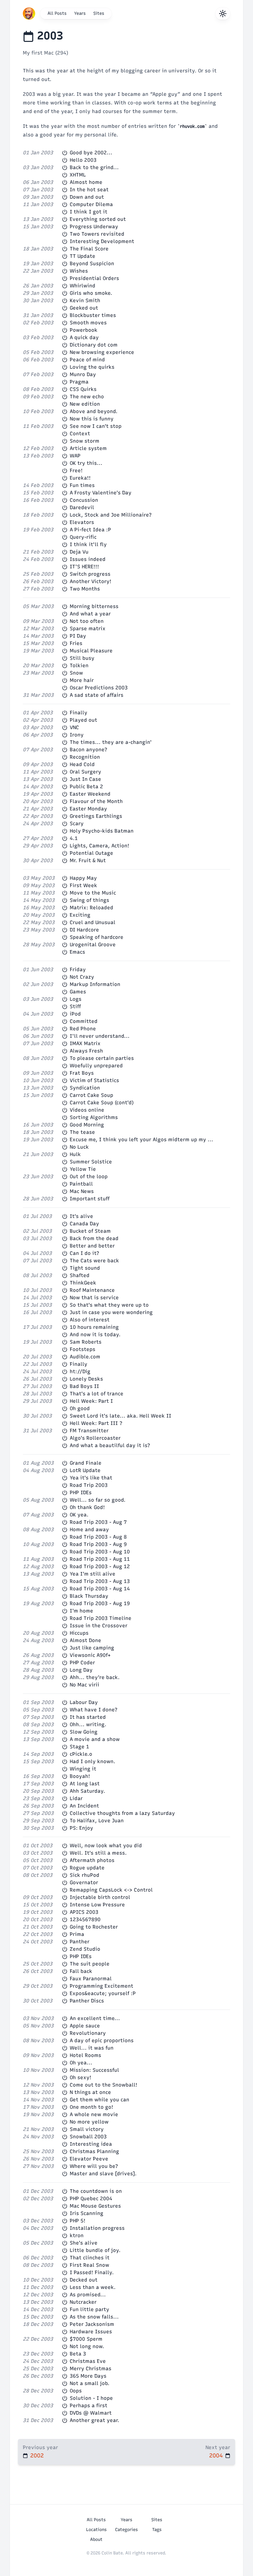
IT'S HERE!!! (84, 567)
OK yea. (79, 1515)
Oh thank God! (87, 1507)
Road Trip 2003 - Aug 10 (100, 1552)
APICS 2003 (84, 1912)
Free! (76, 471)
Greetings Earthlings (96, 816)
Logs (76, 999)
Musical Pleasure (91, 651)
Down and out (87, 197)
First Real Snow (89, 2265)
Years (80, 13)
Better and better (92, 1246)
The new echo (87, 397)
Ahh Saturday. (87, 1791)
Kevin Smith (85, 300)
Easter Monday (88, 809)
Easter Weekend (90, 794)
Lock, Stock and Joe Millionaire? (111, 515)
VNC (74, 727)
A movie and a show (95, 1739)
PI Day (78, 636)
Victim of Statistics (94, 1080)
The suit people (90, 1964)
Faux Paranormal (91, 1979)
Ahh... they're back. (95, 1677)
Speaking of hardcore (97, 937)
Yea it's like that (91, 1478)
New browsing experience (102, 352)
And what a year (90, 614)
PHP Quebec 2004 (91, 2199)
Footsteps (83, 1349)
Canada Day (84, 1224)
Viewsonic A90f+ (90, 1655)
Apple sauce (85, 2026)
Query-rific (83, 537)
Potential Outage (91, 853)
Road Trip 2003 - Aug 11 (100, 1559)
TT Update (83, 256)
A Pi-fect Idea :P (90, 530)
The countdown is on (96, 2191)
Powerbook (84, 330)
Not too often (87, 621)
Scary (77, 824)
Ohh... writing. (88, 1724)
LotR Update (85, 1470)
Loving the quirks (92, 367)
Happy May (83, 878)
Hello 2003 (83, 160)
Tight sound (85, 1268)
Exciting (80, 915)
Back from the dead (94, 1238)
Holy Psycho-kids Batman (102, 831)
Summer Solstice (91, 1162)
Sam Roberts (86, 1342)
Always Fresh (86, 1051)
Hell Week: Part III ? (96, 1423)
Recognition (85, 757)
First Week (83, 885)
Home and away (89, 1529)
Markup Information (95, 984)
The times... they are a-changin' (111, 742)
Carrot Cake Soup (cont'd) (102, 1103)
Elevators (82, 522)
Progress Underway (94, 227)
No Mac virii (85, 1685)
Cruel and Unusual (93, 922)
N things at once (90, 2092)
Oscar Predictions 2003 (99, 688)
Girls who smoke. (91, 293)
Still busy (82, 658)
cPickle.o (81, 1754)
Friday (78, 970)
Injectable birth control (100, 1897)
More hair (82, 680)
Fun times (82, 485)
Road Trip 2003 (89, 1485)
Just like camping (92, 1648)
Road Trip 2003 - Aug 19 (100, 1603)
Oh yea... (81, 2063)
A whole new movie (94, 2114)
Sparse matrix (88, 629)
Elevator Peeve (89, 2159)
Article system (88, 448)
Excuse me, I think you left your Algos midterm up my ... (141, 1140)
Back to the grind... (94, 167)
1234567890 (85, 1919)
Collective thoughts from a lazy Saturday (122, 1813)
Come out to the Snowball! (104, 2085)
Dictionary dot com (94, 345)
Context (80, 434)
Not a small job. (90, 2383)
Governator (84, 1882)
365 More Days (88, 2376)
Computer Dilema (91, 204)
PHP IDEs (81, 1493)
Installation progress (97, 2228)
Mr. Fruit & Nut (88, 860)
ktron (77, 2235)
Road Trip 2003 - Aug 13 (100, 1581)
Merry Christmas (91, 2369)
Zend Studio (85, 1949)
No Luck (79, 1147)
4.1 (74, 838)
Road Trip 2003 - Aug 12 (100, 1566)
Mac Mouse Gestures (95, 2206)
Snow (76, 673)
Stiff (75, 1006)
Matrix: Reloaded (91, 908)
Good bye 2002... (91, 153)
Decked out (84, 2280)
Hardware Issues (91, 2332)
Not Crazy (82, 977)
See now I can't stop (96, 426)
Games (78, 992)
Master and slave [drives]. (103, 2174)
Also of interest (90, 1320)
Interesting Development (102, 241)
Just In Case (85, 779)
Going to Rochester (94, 1927)
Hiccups (79, 1633)
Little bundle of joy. (95, 2250)
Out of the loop (89, 1176)
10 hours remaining (94, 1327)
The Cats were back (94, 1261)
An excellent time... (95, 2018)
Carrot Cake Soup (91, 1095)
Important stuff (90, 1199)
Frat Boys (82, 1073)
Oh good (80, 1408)
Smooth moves (88, 323)
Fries (76, 643)
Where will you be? (94, 2166)
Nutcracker (83, 2302)
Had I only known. (93, 1761)
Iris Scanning (87, 2213)
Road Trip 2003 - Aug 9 (98, 1544)
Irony (77, 735)
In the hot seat (89, 190)
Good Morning (87, 1125)
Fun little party (89, 2309)
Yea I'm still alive (93, 1574)
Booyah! (80, 1776)
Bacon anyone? (89, 750)
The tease (82, 1132)
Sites (99, 13)
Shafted (80, 1275)
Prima (77, 1934)
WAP (75, 456)
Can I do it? (85, 1253)
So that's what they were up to (109, 1305)
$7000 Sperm (86, 2339)
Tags (157, 2530)
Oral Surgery (85, 772)
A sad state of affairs (97, 695)
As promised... (88, 2295)
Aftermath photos (92, 1860)
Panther (80, 1942)
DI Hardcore (84, 930)
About (96, 2539)
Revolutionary (88, 2033)
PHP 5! (78, 2221)
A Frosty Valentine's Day (101, 493)
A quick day (84, 337)
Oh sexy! (81, 2077)
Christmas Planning (94, 2151)
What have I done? (94, 1710)
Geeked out (84, 308)
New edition (85, 404)
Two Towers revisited (97, 234)
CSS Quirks (83, 389)
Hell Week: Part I (91, 1401)
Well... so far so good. (98, 1500)
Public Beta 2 (86, 787)
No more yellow (89, 2122)
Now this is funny (92, 419)
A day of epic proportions (102, 2041)
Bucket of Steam (90, 1231)
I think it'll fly (88, 544)
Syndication (85, 1088)
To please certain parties (102, 1058)
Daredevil (82, 507)
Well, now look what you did (106, 1846)
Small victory (87, 2129)
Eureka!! (80, 478)
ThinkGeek (83, 1283)
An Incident (84, 1806)
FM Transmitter (89, 1431)
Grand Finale (86, 1463)
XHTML (78, 175)
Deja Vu (79, 552)
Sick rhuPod (85, 1875)
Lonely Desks (86, 1379)
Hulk (75, 1154)
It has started (88, 1717)
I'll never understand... (100, 1036)
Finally (79, 713)
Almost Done (85, 1640)
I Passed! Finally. (92, 2272)
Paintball (81, 1184)
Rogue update (87, 1868)
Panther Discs (87, 2001)
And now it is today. (95, 1335)
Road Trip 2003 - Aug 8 (98, 1537)
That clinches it (90, 2258)
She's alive (84, 2243)
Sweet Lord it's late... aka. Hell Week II (120, 1416)
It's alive (81, 1216)
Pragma (79, 382)
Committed (84, 1021)
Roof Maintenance (92, 1290)
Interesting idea (91, 2144)
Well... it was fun (92, 2048)
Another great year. (95, 2420)
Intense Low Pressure (97, 1905)
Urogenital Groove (93, 945)
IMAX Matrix (85, 1043)
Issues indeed (88, 559)
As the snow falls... (94, 2317)
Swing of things (89, 900)
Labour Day (84, 1702)
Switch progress (90, 574)
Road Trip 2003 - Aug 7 (98, 1522)
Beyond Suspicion (92, 264)
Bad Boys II (84, 1386)
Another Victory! (91, 581)
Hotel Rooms (85, 2055)
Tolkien (79, 665)
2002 (37, 2456)
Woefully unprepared (96, 1066)
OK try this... (86, 463)
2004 (216, 2456)
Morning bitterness (94, 606)
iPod (75, 1014)
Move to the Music (93, 893)
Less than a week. (93, 2287)
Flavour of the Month (96, 801)
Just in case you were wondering (111, 1312)
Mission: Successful (94, 2070)
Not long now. (87, 2346)
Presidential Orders (94, 278)
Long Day (81, 1670)
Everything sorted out (98, 219)
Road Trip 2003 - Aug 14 (100, 1589)
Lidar (76, 1798)
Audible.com (85, 1357)
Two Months (85, 589)
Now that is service (94, 1298)
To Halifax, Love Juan (97, 1821)
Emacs (77, 952)
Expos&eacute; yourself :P (103, 1993)
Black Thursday (89, 1596)
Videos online (87, 1110)
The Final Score (89, 249)
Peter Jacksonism (92, 2324)
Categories (126, 2530)
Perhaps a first (89, 2406)
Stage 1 (79, 1747)
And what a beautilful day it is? (110, 1445)
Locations (96, 2530)
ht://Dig (80, 1371)
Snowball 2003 (88, 2137)
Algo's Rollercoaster (95, 1438)
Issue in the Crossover (99, 1626)
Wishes (79, 271)
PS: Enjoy (81, 1828)
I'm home (81, 1611)
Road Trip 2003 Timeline (101, 1618)
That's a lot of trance (97, 1394)
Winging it (83, 1769)
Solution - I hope (91, 2398)
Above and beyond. (94, 411)
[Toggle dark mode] (223, 14)
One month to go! (91, 2107)
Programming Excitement (102, 1986)
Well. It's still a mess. (98, 1853)
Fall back (81, 1971)
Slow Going (84, 1732)
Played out (83, 720)
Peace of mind (87, 360)
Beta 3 (78, 2354)
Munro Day (83, 374)
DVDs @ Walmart (91, 2413)
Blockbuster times (93, 315)
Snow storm (85, 441)
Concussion (84, 500)
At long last (85, 1784)
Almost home (86, 182)
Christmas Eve (88, 2361)
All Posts (57, 13)
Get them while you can (100, 2100)
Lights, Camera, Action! (100, 846)
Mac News (82, 1191)
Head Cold (82, 764)
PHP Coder (82, 1663)
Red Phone (83, 1029)
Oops (76, 2391)
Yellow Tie (83, 1169)
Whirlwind (83, 286)
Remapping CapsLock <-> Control (111, 1890)
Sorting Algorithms (94, 1117)
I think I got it (89, 212)
